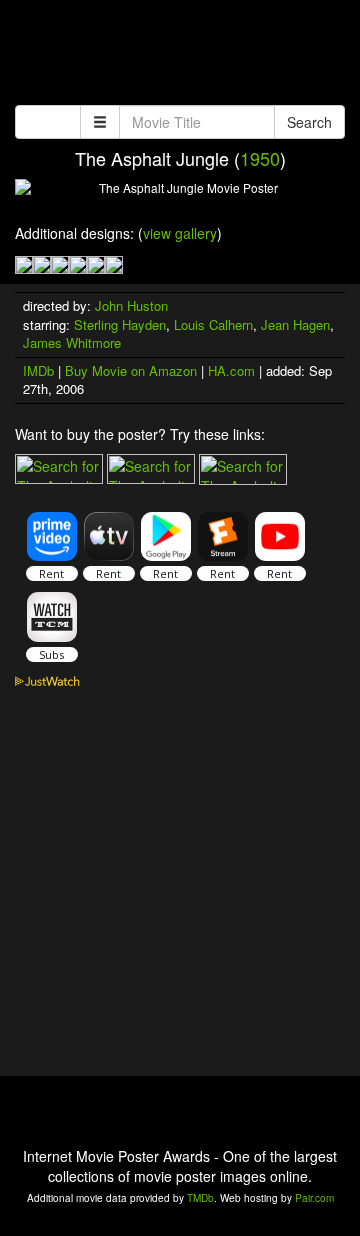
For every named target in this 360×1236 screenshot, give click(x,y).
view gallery (180, 233)
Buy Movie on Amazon (131, 370)
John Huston (131, 305)
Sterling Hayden (120, 324)
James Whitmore (72, 342)
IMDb (38, 370)
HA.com (231, 370)
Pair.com (314, 1198)
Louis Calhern (213, 324)
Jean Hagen (295, 324)
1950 (260, 158)
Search (309, 122)
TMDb (200, 1198)
